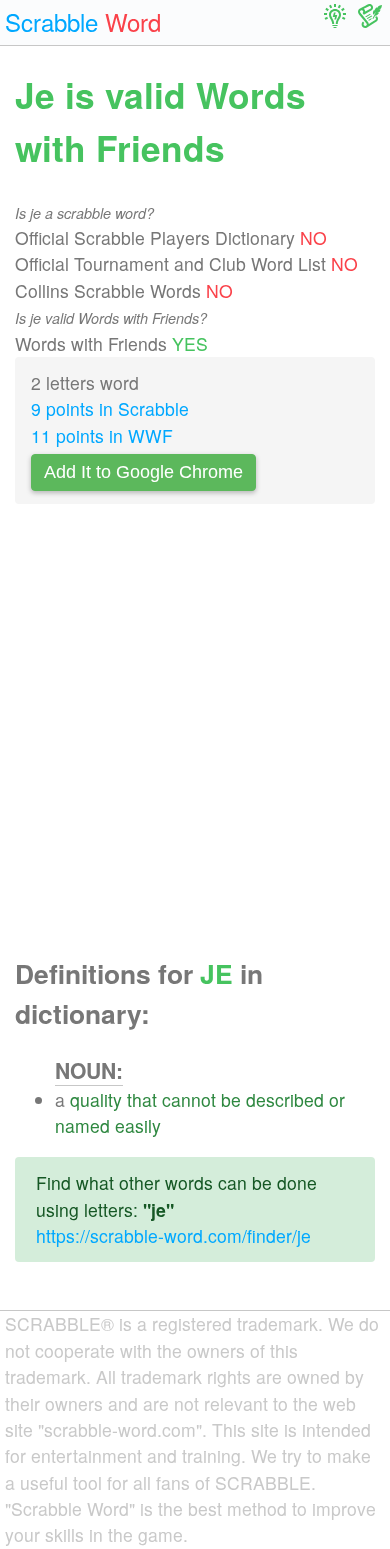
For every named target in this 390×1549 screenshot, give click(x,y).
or (337, 1099)
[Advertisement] (195, 737)
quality (96, 1099)
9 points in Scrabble (110, 408)
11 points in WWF (102, 435)
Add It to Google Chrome (143, 472)
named (82, 1125)
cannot (189, 1099)
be (231, 1099)
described (285, 1099)
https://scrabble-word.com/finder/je (173, 1235)
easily (138, 1125)
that (142, 1099)
